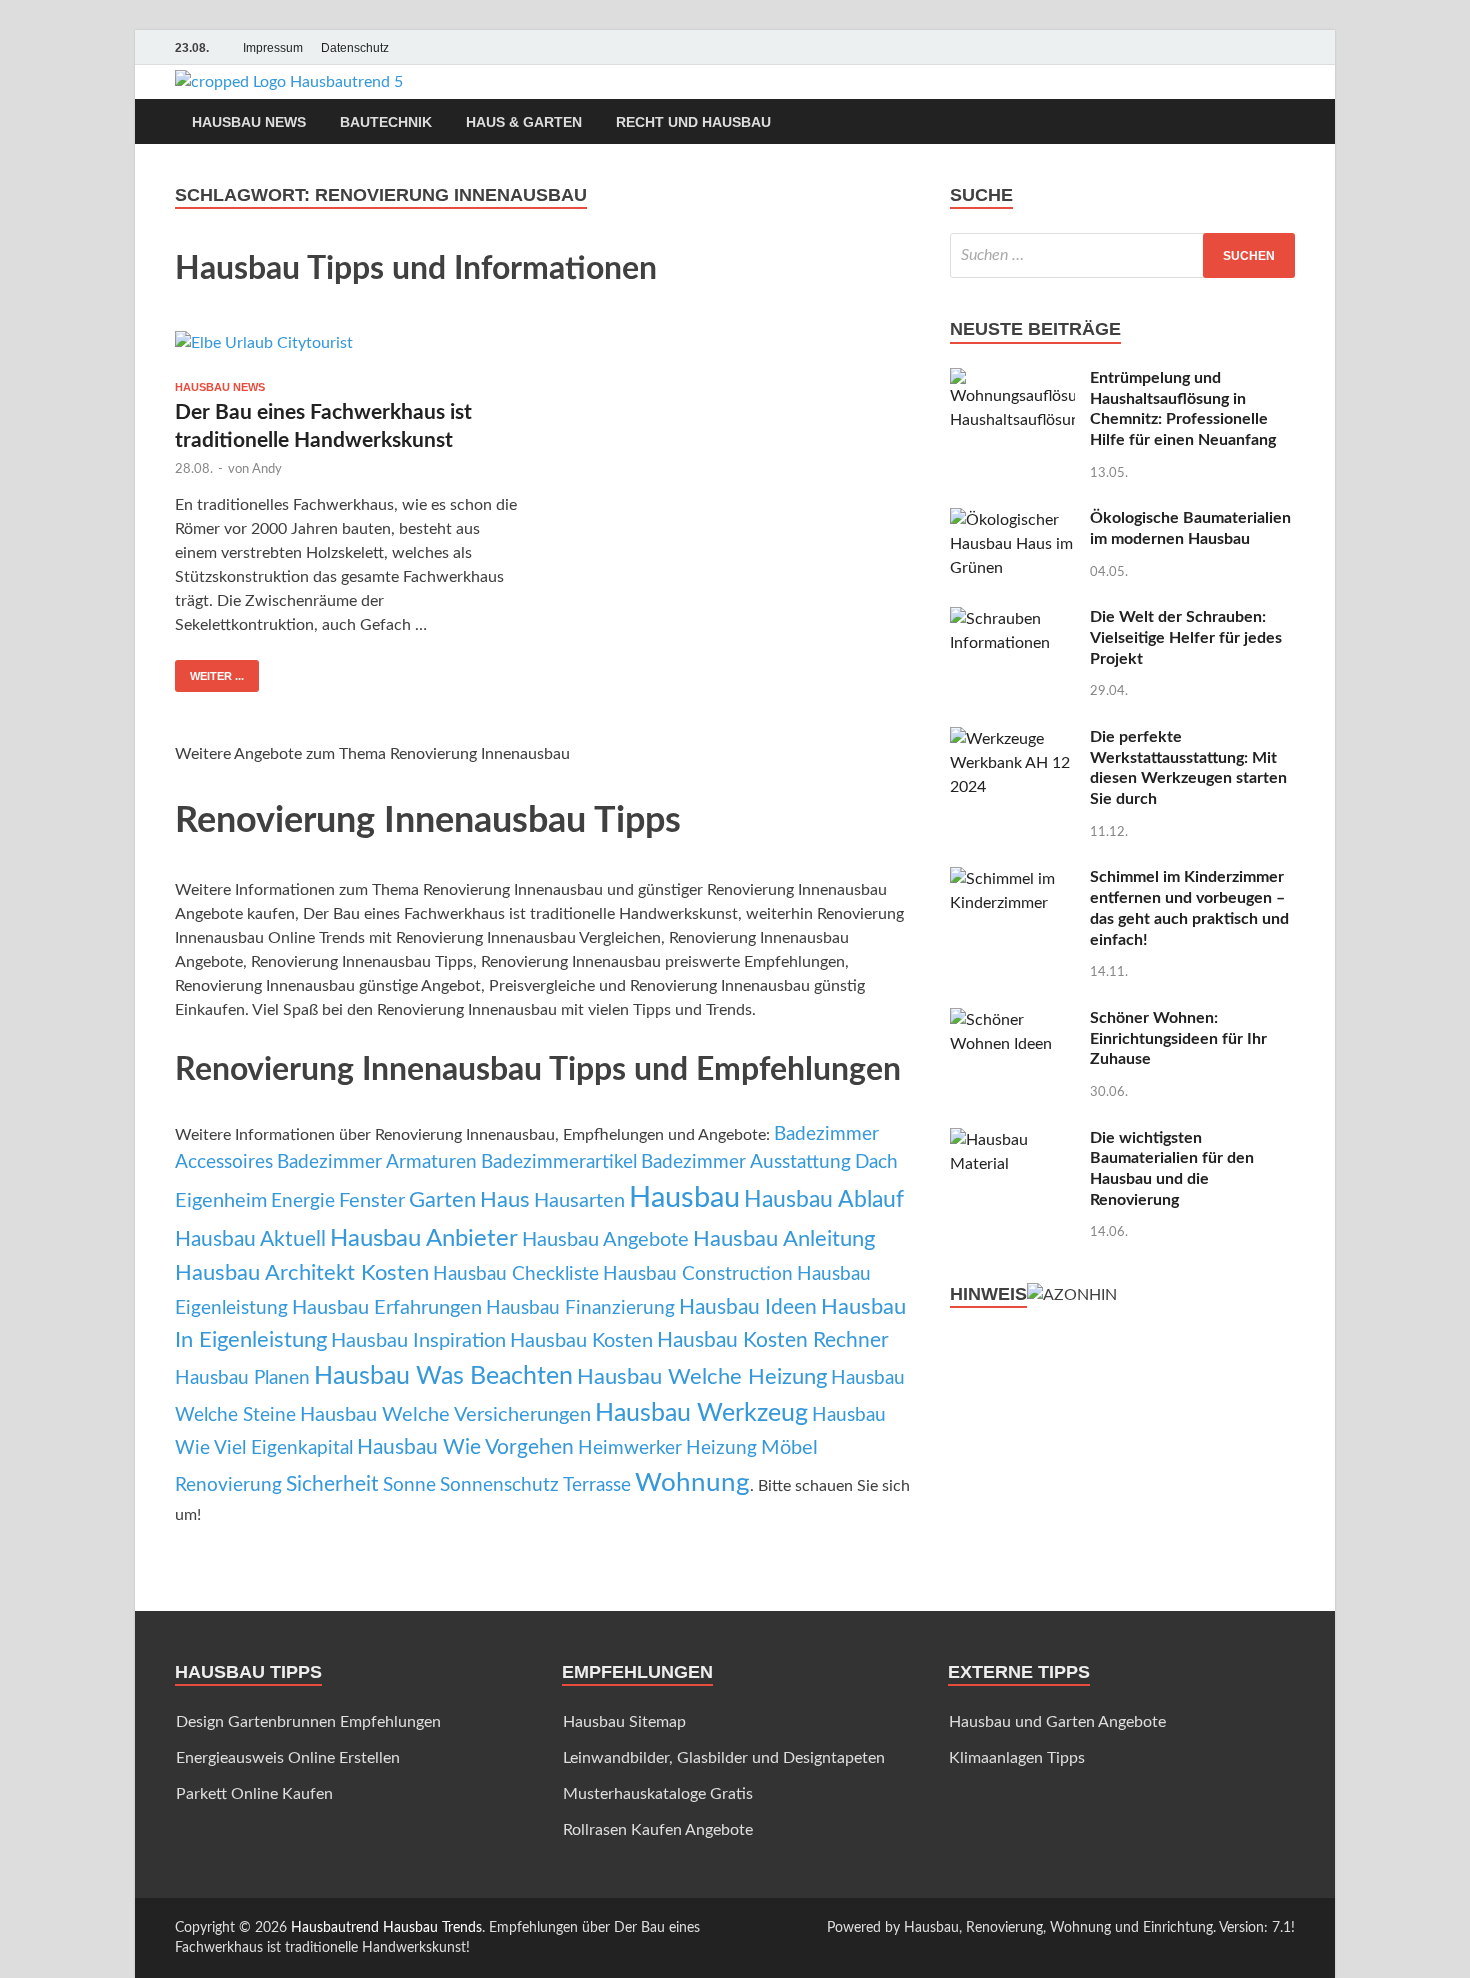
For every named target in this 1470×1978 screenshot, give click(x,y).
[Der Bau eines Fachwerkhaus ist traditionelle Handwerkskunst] (349, 348)
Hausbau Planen (242, 1378)
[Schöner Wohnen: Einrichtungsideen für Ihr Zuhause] (1012, 1020)
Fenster (372, 1201)
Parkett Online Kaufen (254, 1794)
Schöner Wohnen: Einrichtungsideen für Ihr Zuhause (1178, 1039)
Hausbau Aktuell (250, 1239)
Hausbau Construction (698, 1274)
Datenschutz (355, 48)
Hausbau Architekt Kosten (302, 1273)
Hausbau (684, 1198)
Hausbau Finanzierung (580, 1308)
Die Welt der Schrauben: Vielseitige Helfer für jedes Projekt (1186, 638)
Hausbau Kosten (581, 1341)
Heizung (721, 1448)
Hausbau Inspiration (418, 1341)
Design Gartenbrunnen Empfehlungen (308, 1722)
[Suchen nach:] (1122, 255)
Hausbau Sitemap (624, 1722)
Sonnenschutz (499, 1485)
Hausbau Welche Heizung (702, 1377)
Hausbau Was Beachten (443, 1376)
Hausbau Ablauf (824, 1200)
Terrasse (597, 1485)
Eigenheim (221, 1201)
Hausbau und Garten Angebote (1057, 1722)
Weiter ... (217, 676)
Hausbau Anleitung (784, 1239)
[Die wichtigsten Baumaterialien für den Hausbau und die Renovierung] (1012, 1140)
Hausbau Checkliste (516, 1274)
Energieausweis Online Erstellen (288, 1758)
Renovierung (228, 1485)
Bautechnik (386, 122)
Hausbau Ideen (748, 1307)
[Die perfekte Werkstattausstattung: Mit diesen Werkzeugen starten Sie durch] (1012, 739)
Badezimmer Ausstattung (746, 1162)
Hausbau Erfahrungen (387, 1308)
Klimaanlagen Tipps (1017, 1758)
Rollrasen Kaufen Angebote (658, 1830)
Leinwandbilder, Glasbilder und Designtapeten (724, 1758)
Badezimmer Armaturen (377, 1162)
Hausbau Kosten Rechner (773, 1340)
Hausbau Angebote (605, 1240)
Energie (303, 1201)
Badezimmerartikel (559, 1162)
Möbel (789, 1448)
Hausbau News (249, 122)
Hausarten (579, 1201)
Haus (505, 1200)
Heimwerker (630, 1448)
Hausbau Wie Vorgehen (465, 1447)
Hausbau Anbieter (424, 1239)
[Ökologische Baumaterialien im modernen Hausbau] (1012, 520)
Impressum (273, 48)
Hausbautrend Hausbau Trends (386, 1928)
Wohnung (692, 1483)
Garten (442, 1200)
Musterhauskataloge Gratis (658, 1794)
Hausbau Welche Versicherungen (445, 1415)
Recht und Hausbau (693, 122)
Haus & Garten (524, 122)
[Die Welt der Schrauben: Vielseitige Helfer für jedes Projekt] (1012, 619)
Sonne (409, 1485)
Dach (876, 1162)
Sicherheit (332, 1484)
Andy (267, 469)
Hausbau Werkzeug (701, 1413)
